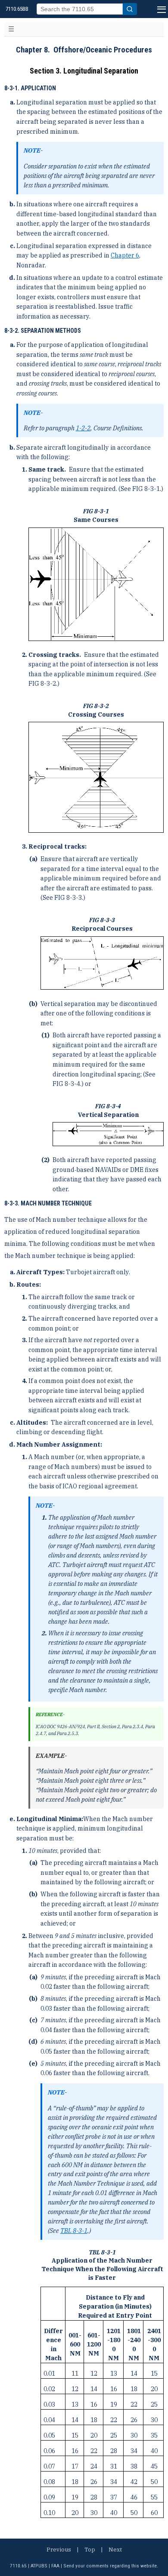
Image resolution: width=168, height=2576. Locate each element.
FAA (55, 2566)
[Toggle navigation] (11, 29)
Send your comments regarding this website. (111, 2566)
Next (115, 2550)
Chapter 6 (125, 255)
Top (90, 2550)
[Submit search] (130, 9)
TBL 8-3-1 (74, 2231)
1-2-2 (83, 428)
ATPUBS (39, 2566)
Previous (59, 2550)
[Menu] (160, 9)
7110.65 (18, 2566)
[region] (102, 2385)
